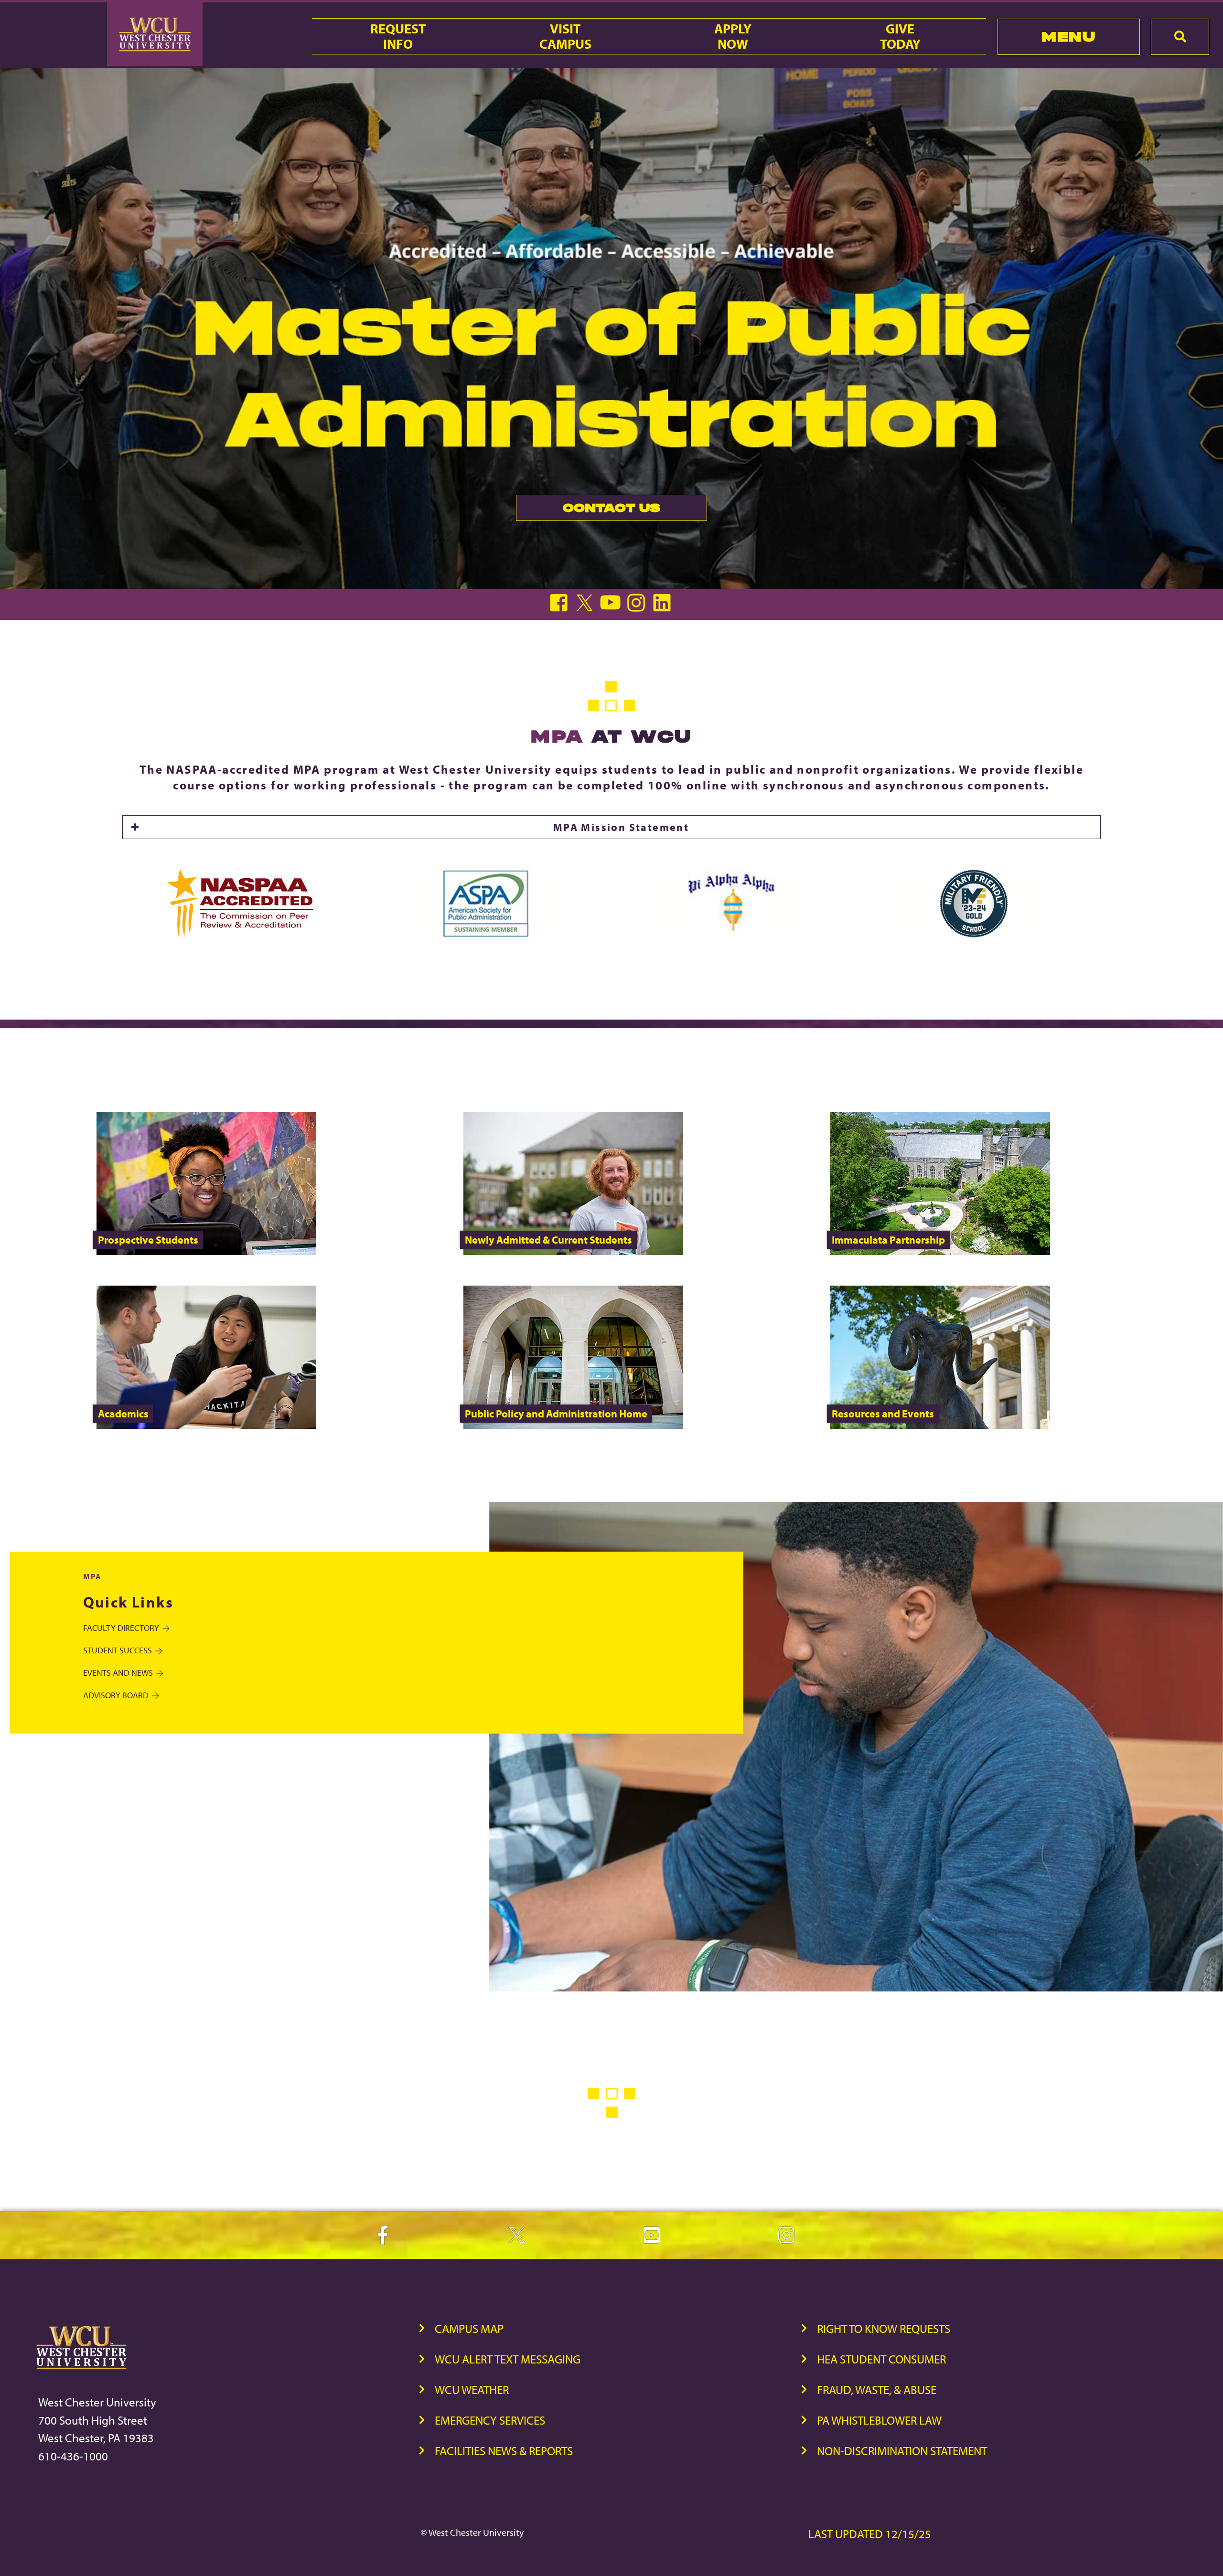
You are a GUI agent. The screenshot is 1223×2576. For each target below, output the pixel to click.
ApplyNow (733, 36)
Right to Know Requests (884, 2328)
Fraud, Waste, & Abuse (877, 2390)
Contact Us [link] (588, 510)
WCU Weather (472, 2390)
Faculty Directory (121, 1628)
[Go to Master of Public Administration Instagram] (638, 609)
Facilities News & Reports (504, 2451)
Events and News (118, 1673)
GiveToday (900, 36)
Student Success (118, 1650)
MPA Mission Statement (621, 827)
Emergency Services (490, 2420)
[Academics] (206, 1426)
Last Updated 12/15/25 (870, 2534)
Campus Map (469, 2328)
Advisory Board (116, 1695)
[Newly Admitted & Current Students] (573, 1252)
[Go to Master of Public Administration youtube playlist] (612, 609)
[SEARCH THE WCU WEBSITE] (1180, 37)
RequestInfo (398, 36)
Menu (1068, 37)
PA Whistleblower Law (879, 2420)
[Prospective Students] (206, 1252)
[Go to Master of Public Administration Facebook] (561, 609)
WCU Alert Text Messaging (508, 2359)
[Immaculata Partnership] (940, 1252)
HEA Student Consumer (881, 2359)
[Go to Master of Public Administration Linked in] (663, 609)
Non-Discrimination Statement (902, 2451)
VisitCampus (565, 36)
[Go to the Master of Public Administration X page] (587, 609)
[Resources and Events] (940, 1426)
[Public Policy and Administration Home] (573, 1426)
